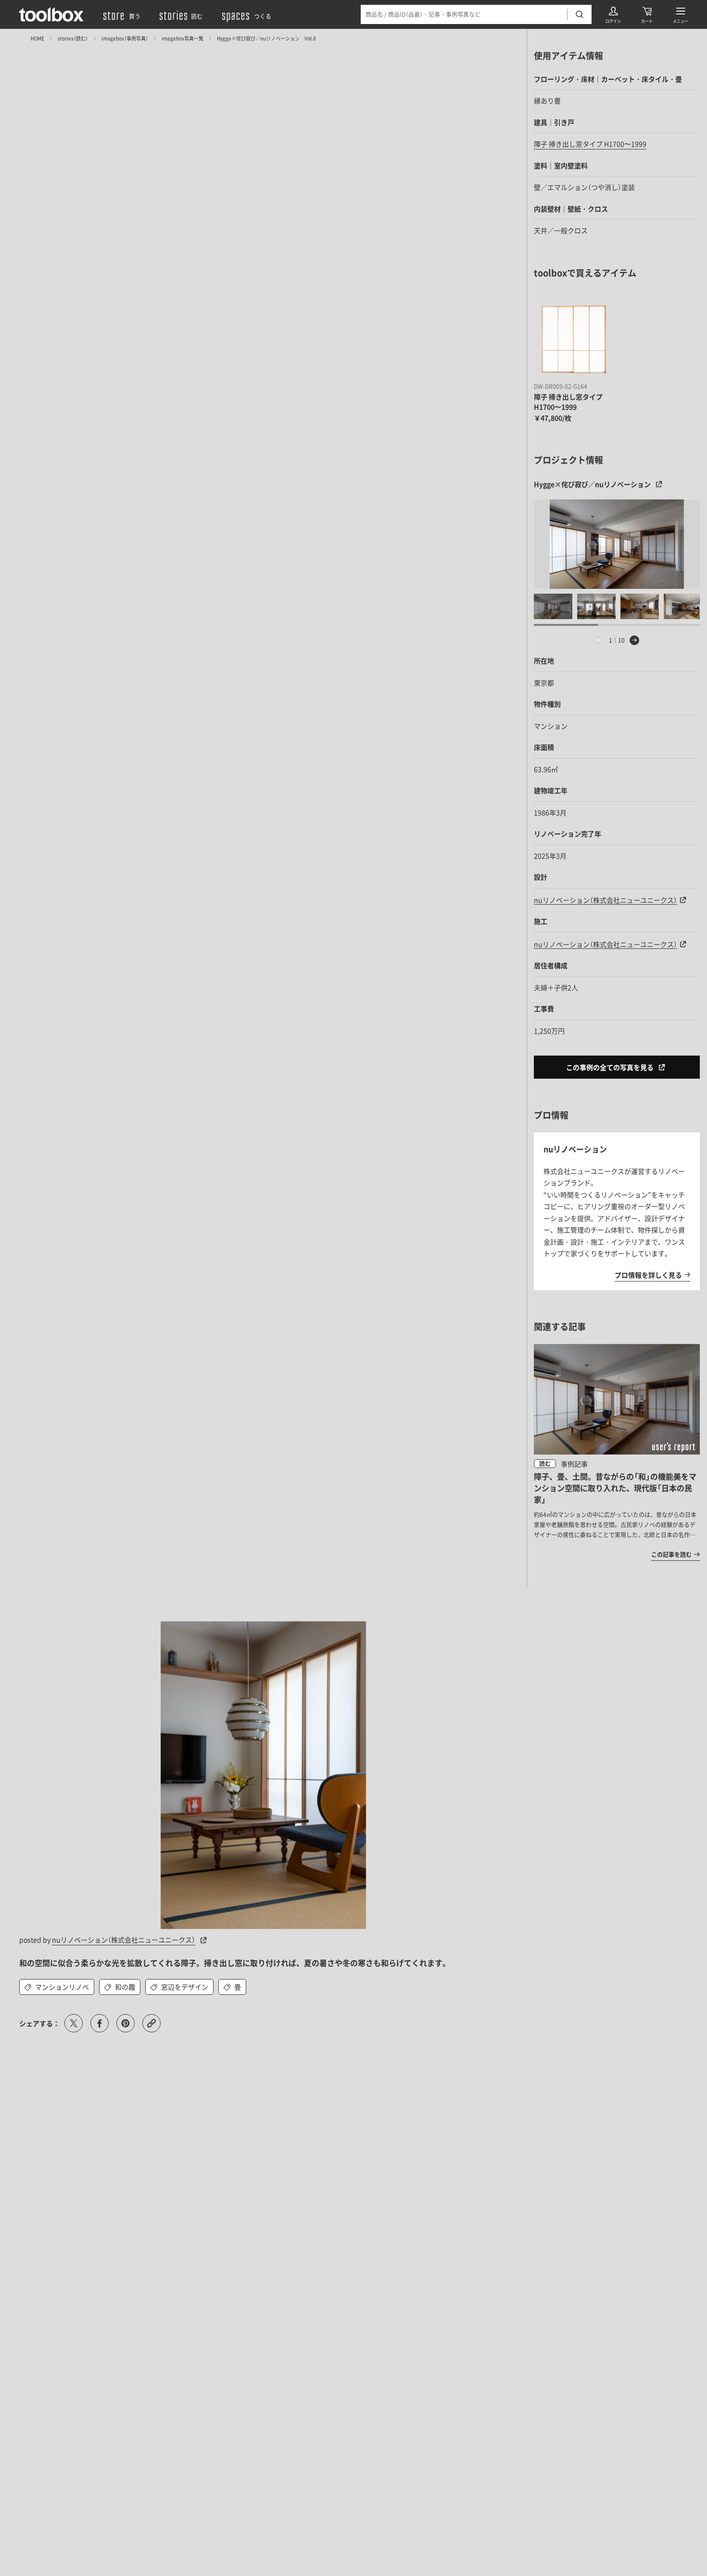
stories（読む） (73, 38)
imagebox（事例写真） (125, 38)
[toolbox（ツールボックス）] (51, 14)
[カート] (647, 14)
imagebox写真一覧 (183, 38)
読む (545, 1464)
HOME (38, 38)
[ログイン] (613, 14)
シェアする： (39, 2023)
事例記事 (574, 1464)
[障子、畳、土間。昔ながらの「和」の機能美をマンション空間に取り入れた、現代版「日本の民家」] (617, 1452)
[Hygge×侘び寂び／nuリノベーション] (617, 544)
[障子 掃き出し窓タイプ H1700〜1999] (574, 339)
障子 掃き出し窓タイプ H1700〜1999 (590, 144)
